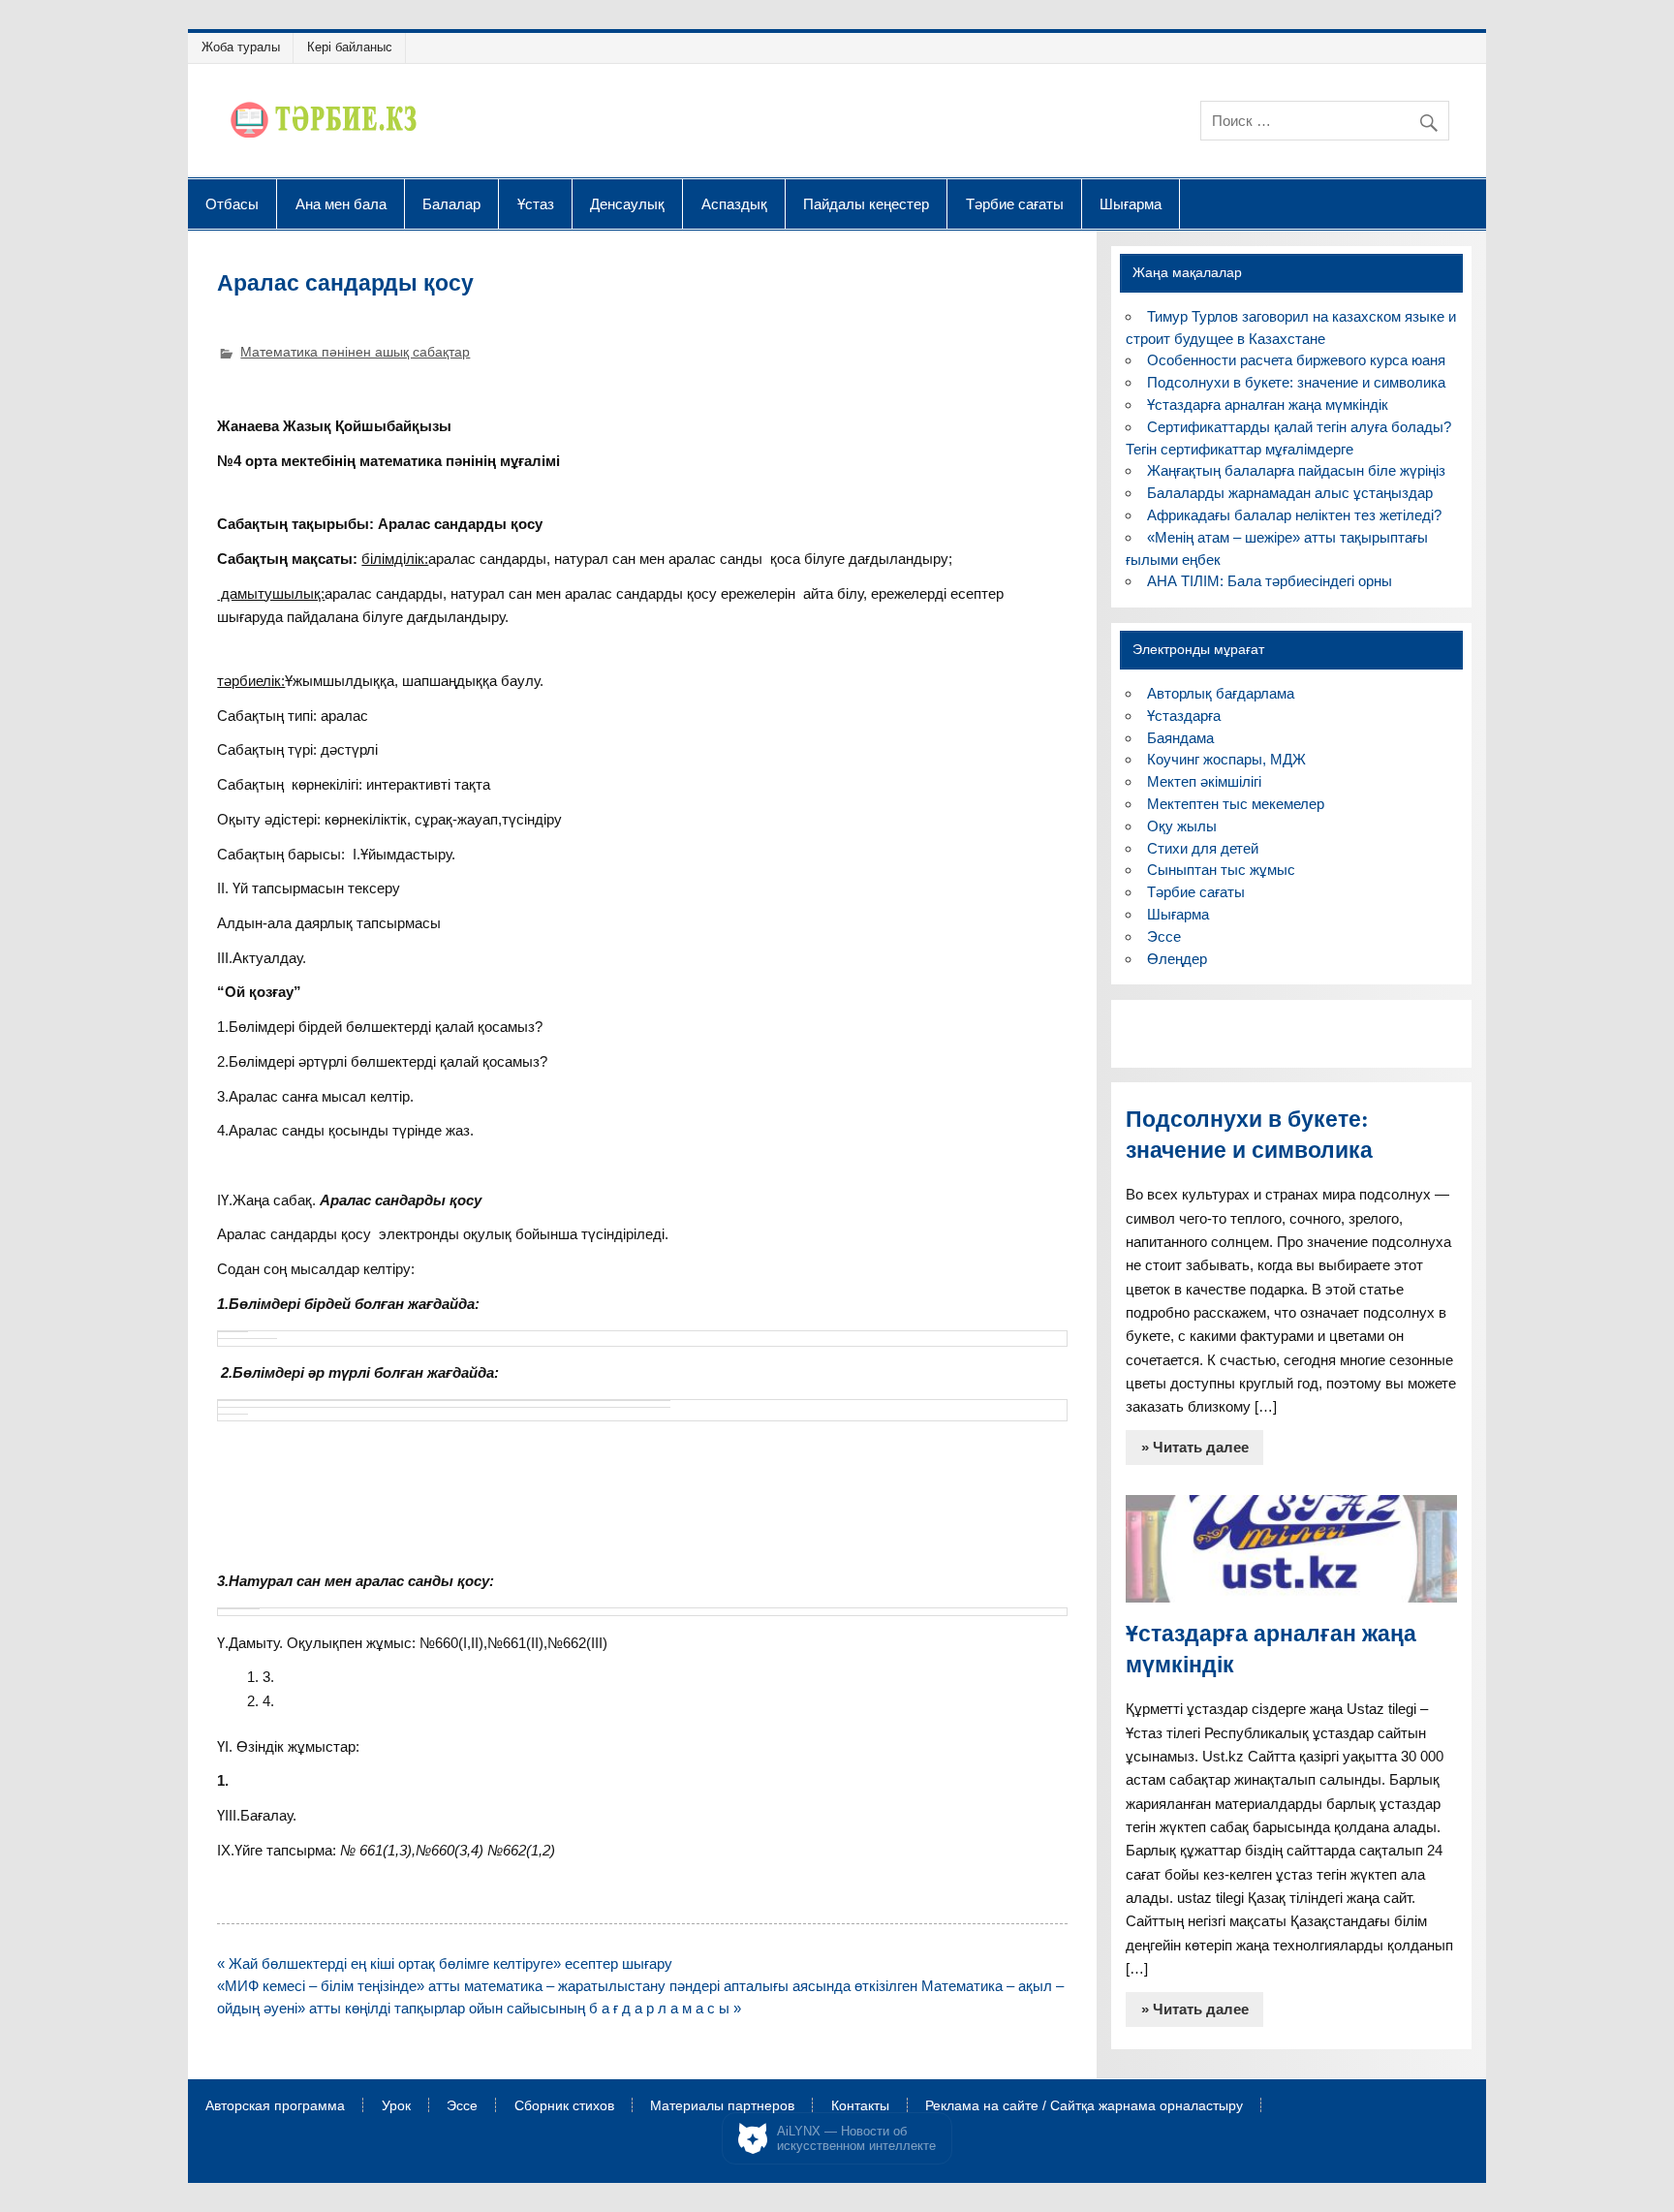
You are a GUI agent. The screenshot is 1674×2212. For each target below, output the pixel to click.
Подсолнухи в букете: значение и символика (1296, 382)
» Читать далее (1195, 1447)
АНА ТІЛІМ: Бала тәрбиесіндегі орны (1270, 581)
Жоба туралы (241, 47)
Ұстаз (536, 203)
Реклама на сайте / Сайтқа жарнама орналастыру (1084, 2106)
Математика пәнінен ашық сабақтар (355, 352)
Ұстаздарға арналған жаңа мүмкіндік (1268, 405)
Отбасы (232, 203)
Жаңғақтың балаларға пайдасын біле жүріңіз (1296, 470)
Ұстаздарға (1184, 716)
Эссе (1164, 936)
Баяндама (1180, 738)
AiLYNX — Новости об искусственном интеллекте (856, 2139)
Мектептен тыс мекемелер (1236, 804)
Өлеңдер (1177, 959)
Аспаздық (734, 203)
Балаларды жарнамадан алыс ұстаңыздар (1290, 493)
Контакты (860, 2106)
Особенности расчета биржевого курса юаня (1296, 360)
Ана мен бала (341, 203)
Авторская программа (275, 2106)
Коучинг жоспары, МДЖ (1226, 759)
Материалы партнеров (722, 2106)
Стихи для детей (1203, 848)
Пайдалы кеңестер (866, 203)
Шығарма (1131, 203)
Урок (396, 2106)
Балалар (451, 203)
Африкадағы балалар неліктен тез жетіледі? (1294, 515)
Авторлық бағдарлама (1221, 693)
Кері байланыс (350, 47)
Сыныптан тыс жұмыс (1221, 870)
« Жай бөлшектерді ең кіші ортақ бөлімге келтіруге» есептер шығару (445, 1963)
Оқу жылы (1182, 826)
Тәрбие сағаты (1015, 203)
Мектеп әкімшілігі (1204, 781)
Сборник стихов (564, 2106)
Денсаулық (627, 203)
